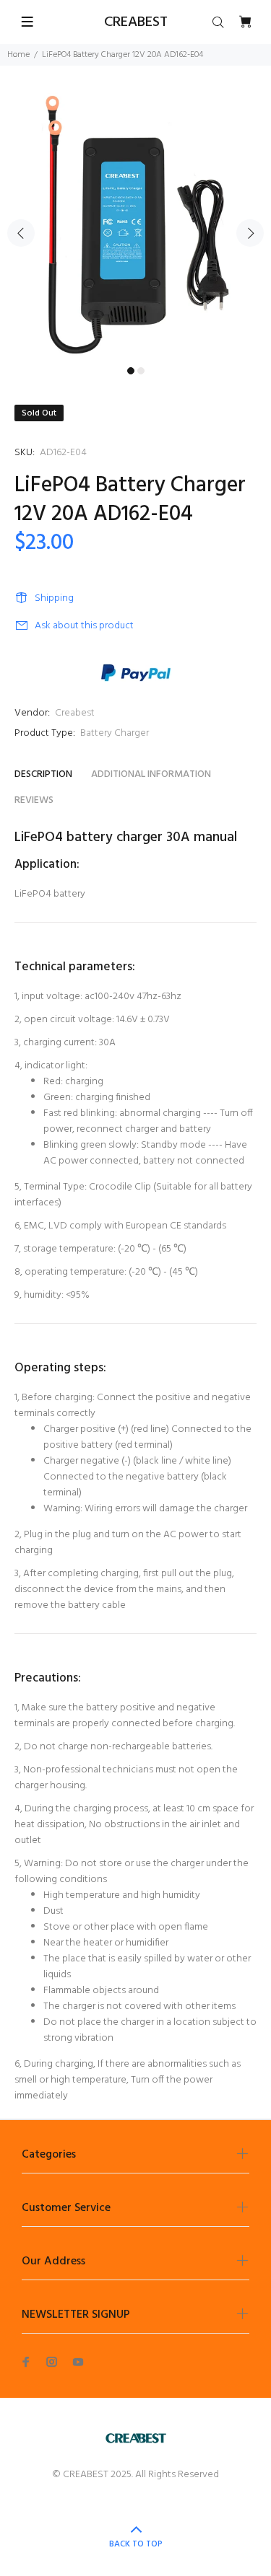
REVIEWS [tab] (34, 800)
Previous (21, 233)
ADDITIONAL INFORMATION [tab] (151, 774)
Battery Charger (115, 733)
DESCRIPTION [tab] (43, 774)
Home (18, 55)
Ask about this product (84, 626)
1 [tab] (131, 371)
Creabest (75, 713)
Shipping (54, 598)
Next (250, 233)
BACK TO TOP (136, 2544)
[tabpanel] (135, 225)
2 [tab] (141, 371)
